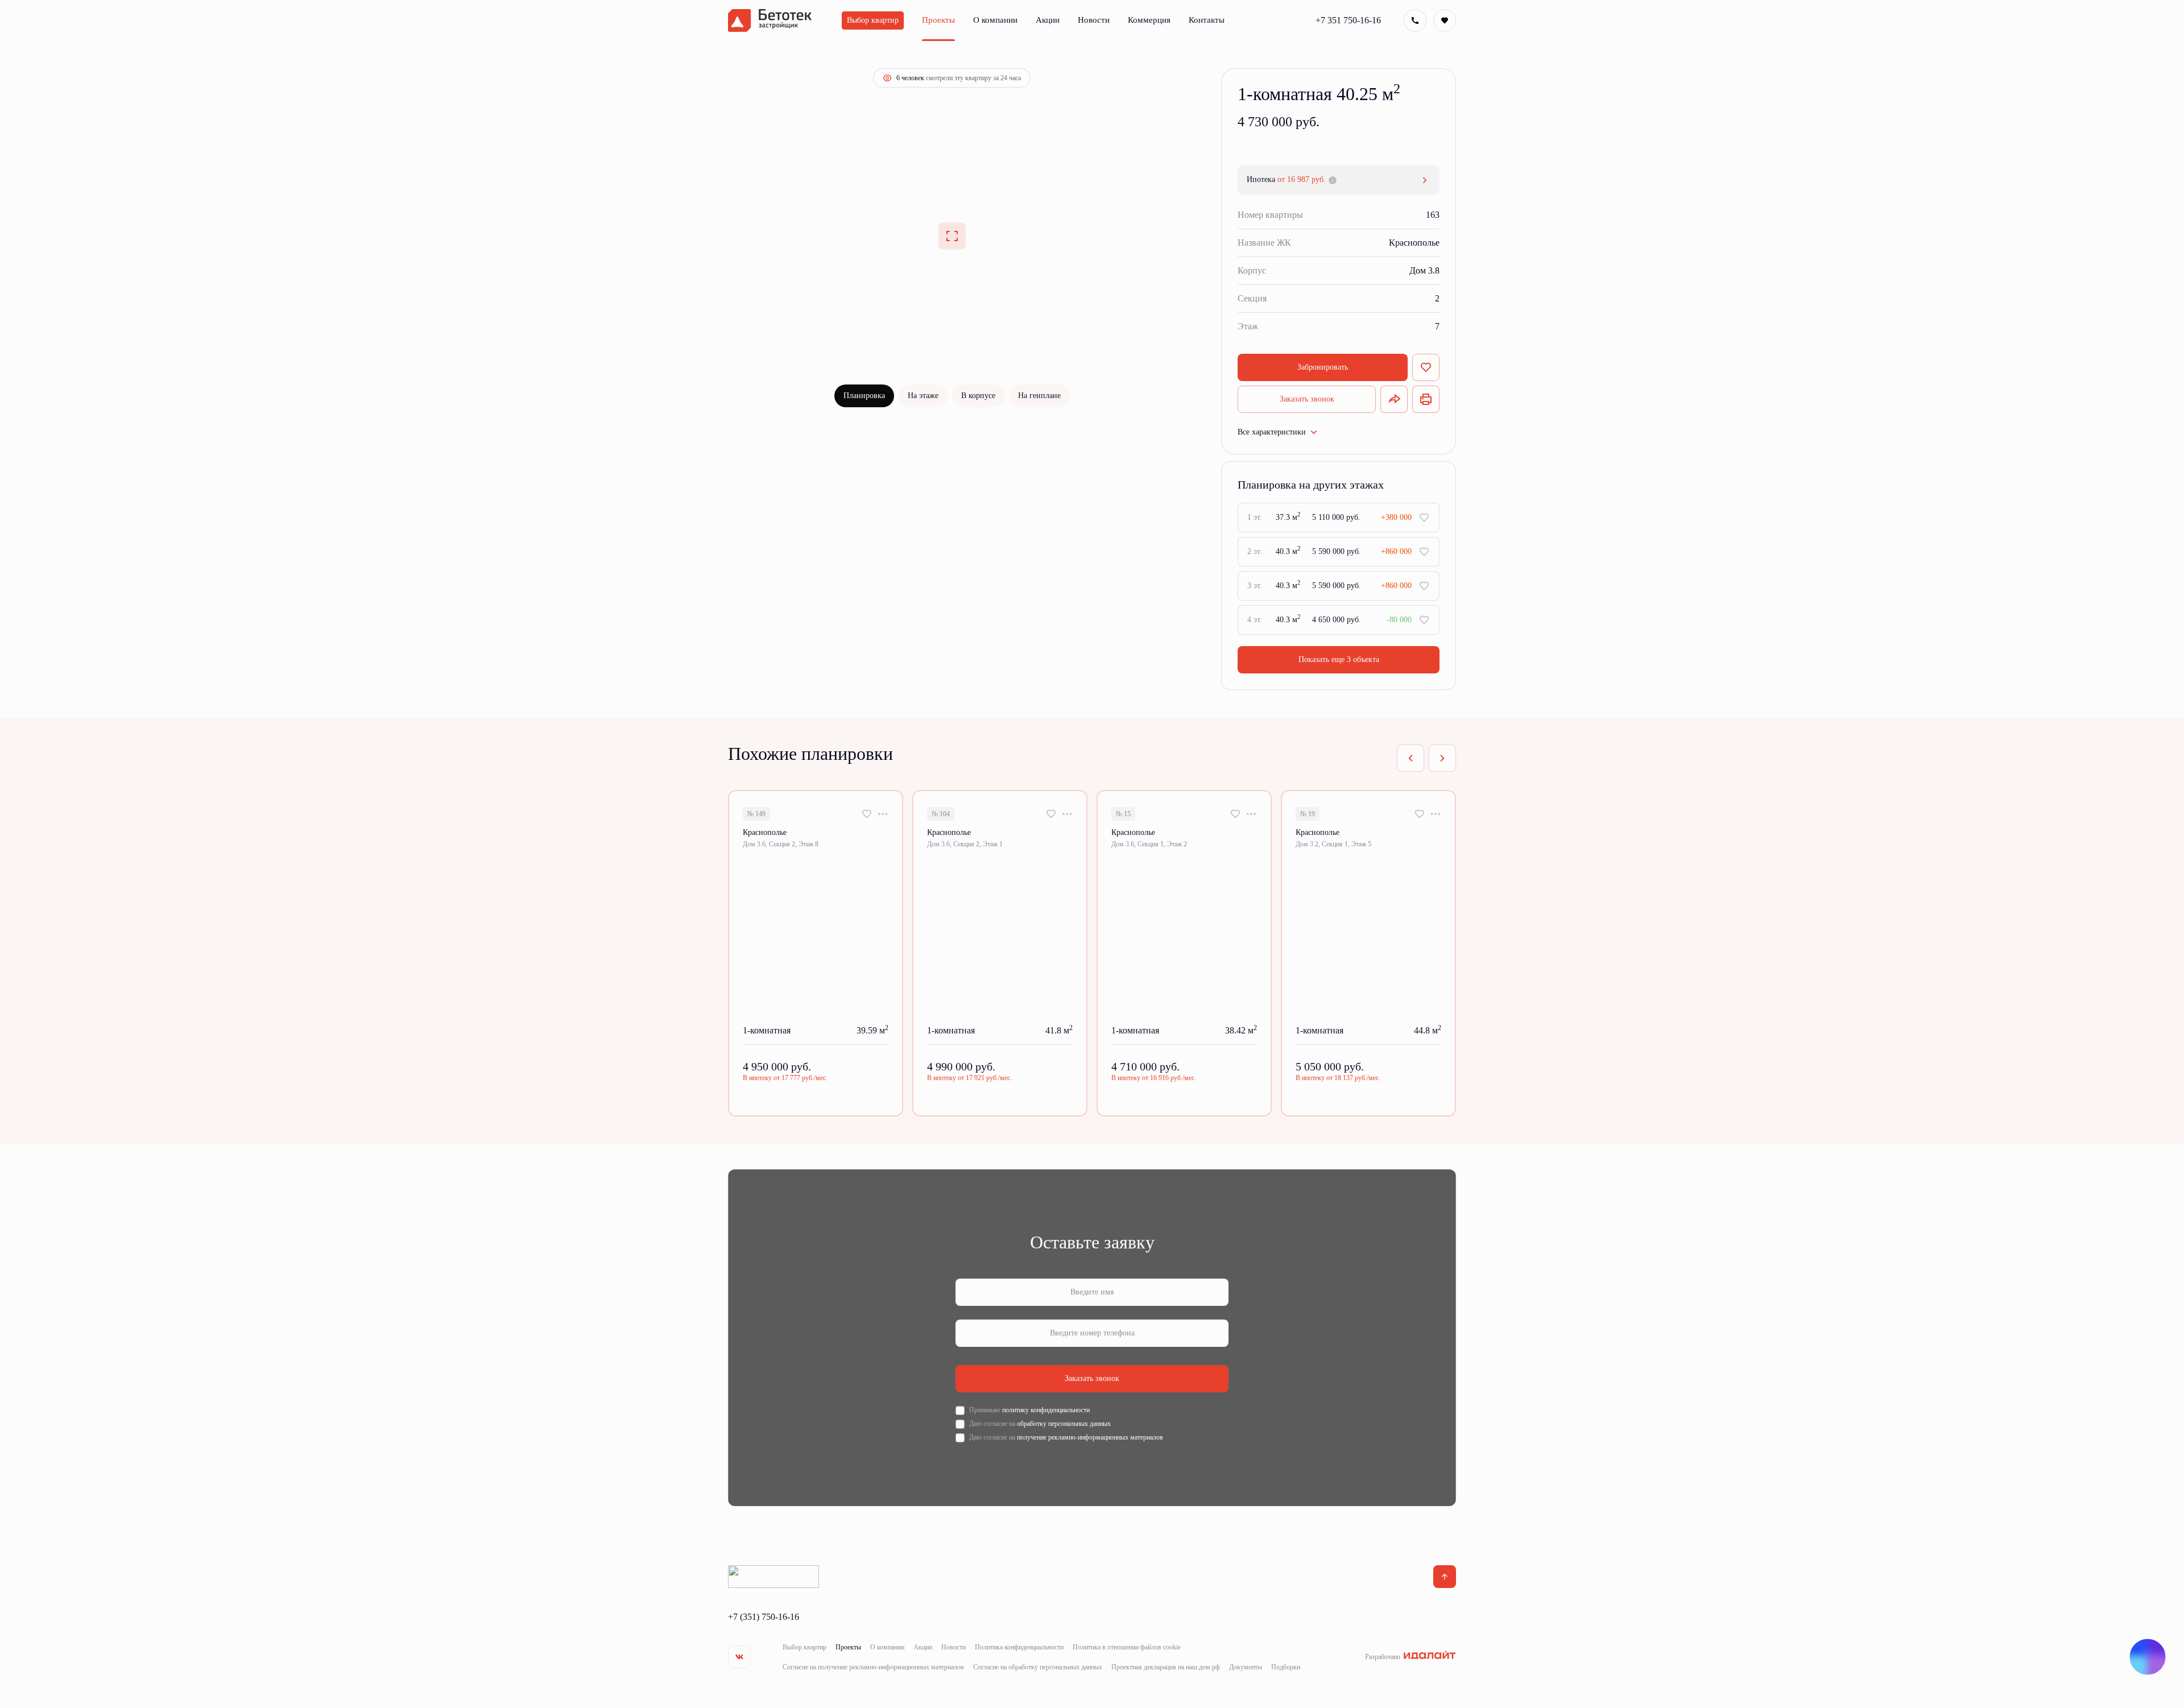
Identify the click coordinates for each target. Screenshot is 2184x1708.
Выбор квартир (804, 1647)
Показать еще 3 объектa (1339, 659)
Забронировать (1323, 367)
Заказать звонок (1307, 399)
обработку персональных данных (1064, 1424)
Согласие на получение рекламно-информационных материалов (873, 1667)
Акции (923, 1647)
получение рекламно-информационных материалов (1090, 1437)
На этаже (923, 396)
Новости (954, 1647)
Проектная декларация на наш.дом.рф (1166, 1667)
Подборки (1286, 1667)
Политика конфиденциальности (1019, 1647)
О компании (887, 1647)
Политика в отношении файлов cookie (1127, 1647)
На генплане (1039, 396)
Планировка (864, 396)
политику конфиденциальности (1046, 1410)
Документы (1246, 1667)
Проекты (848, 1647)
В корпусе (978, 396)
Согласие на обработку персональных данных (1038, 1667)
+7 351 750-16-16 (1348, 20)
